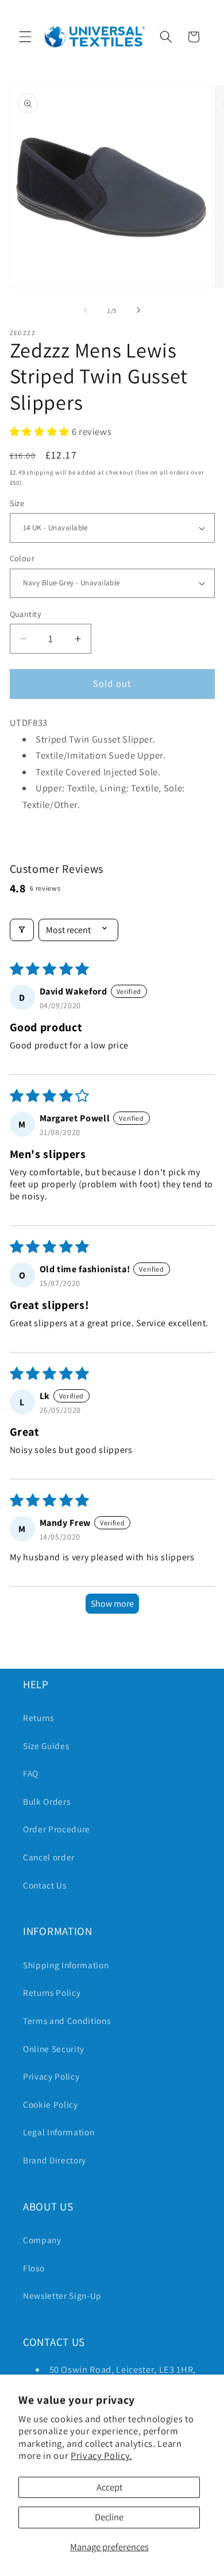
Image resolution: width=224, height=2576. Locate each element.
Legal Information (59, 2132)
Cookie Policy (51, 2104)
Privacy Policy (51, 2076)
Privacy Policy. (101, 2455)
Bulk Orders (47, 1801)
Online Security (54, 2049)
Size (17, 503)
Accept (109, 2487)
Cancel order (49, 1857)
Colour (22, 558)
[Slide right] (138, 310)
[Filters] (22, 930)
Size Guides (46, 1746)
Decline (109, 2517)
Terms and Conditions (67, 2021)
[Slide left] (86, 310)
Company (42, 2240)
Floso (34, 2268)
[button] (25, 37)
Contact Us (45, 1885)
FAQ (31, 1773)
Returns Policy (52, 1992)
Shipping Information (66, 1965)
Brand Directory (55, 2160)
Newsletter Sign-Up (62, 2295)
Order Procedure (57, 1829)
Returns (38, 1718)
